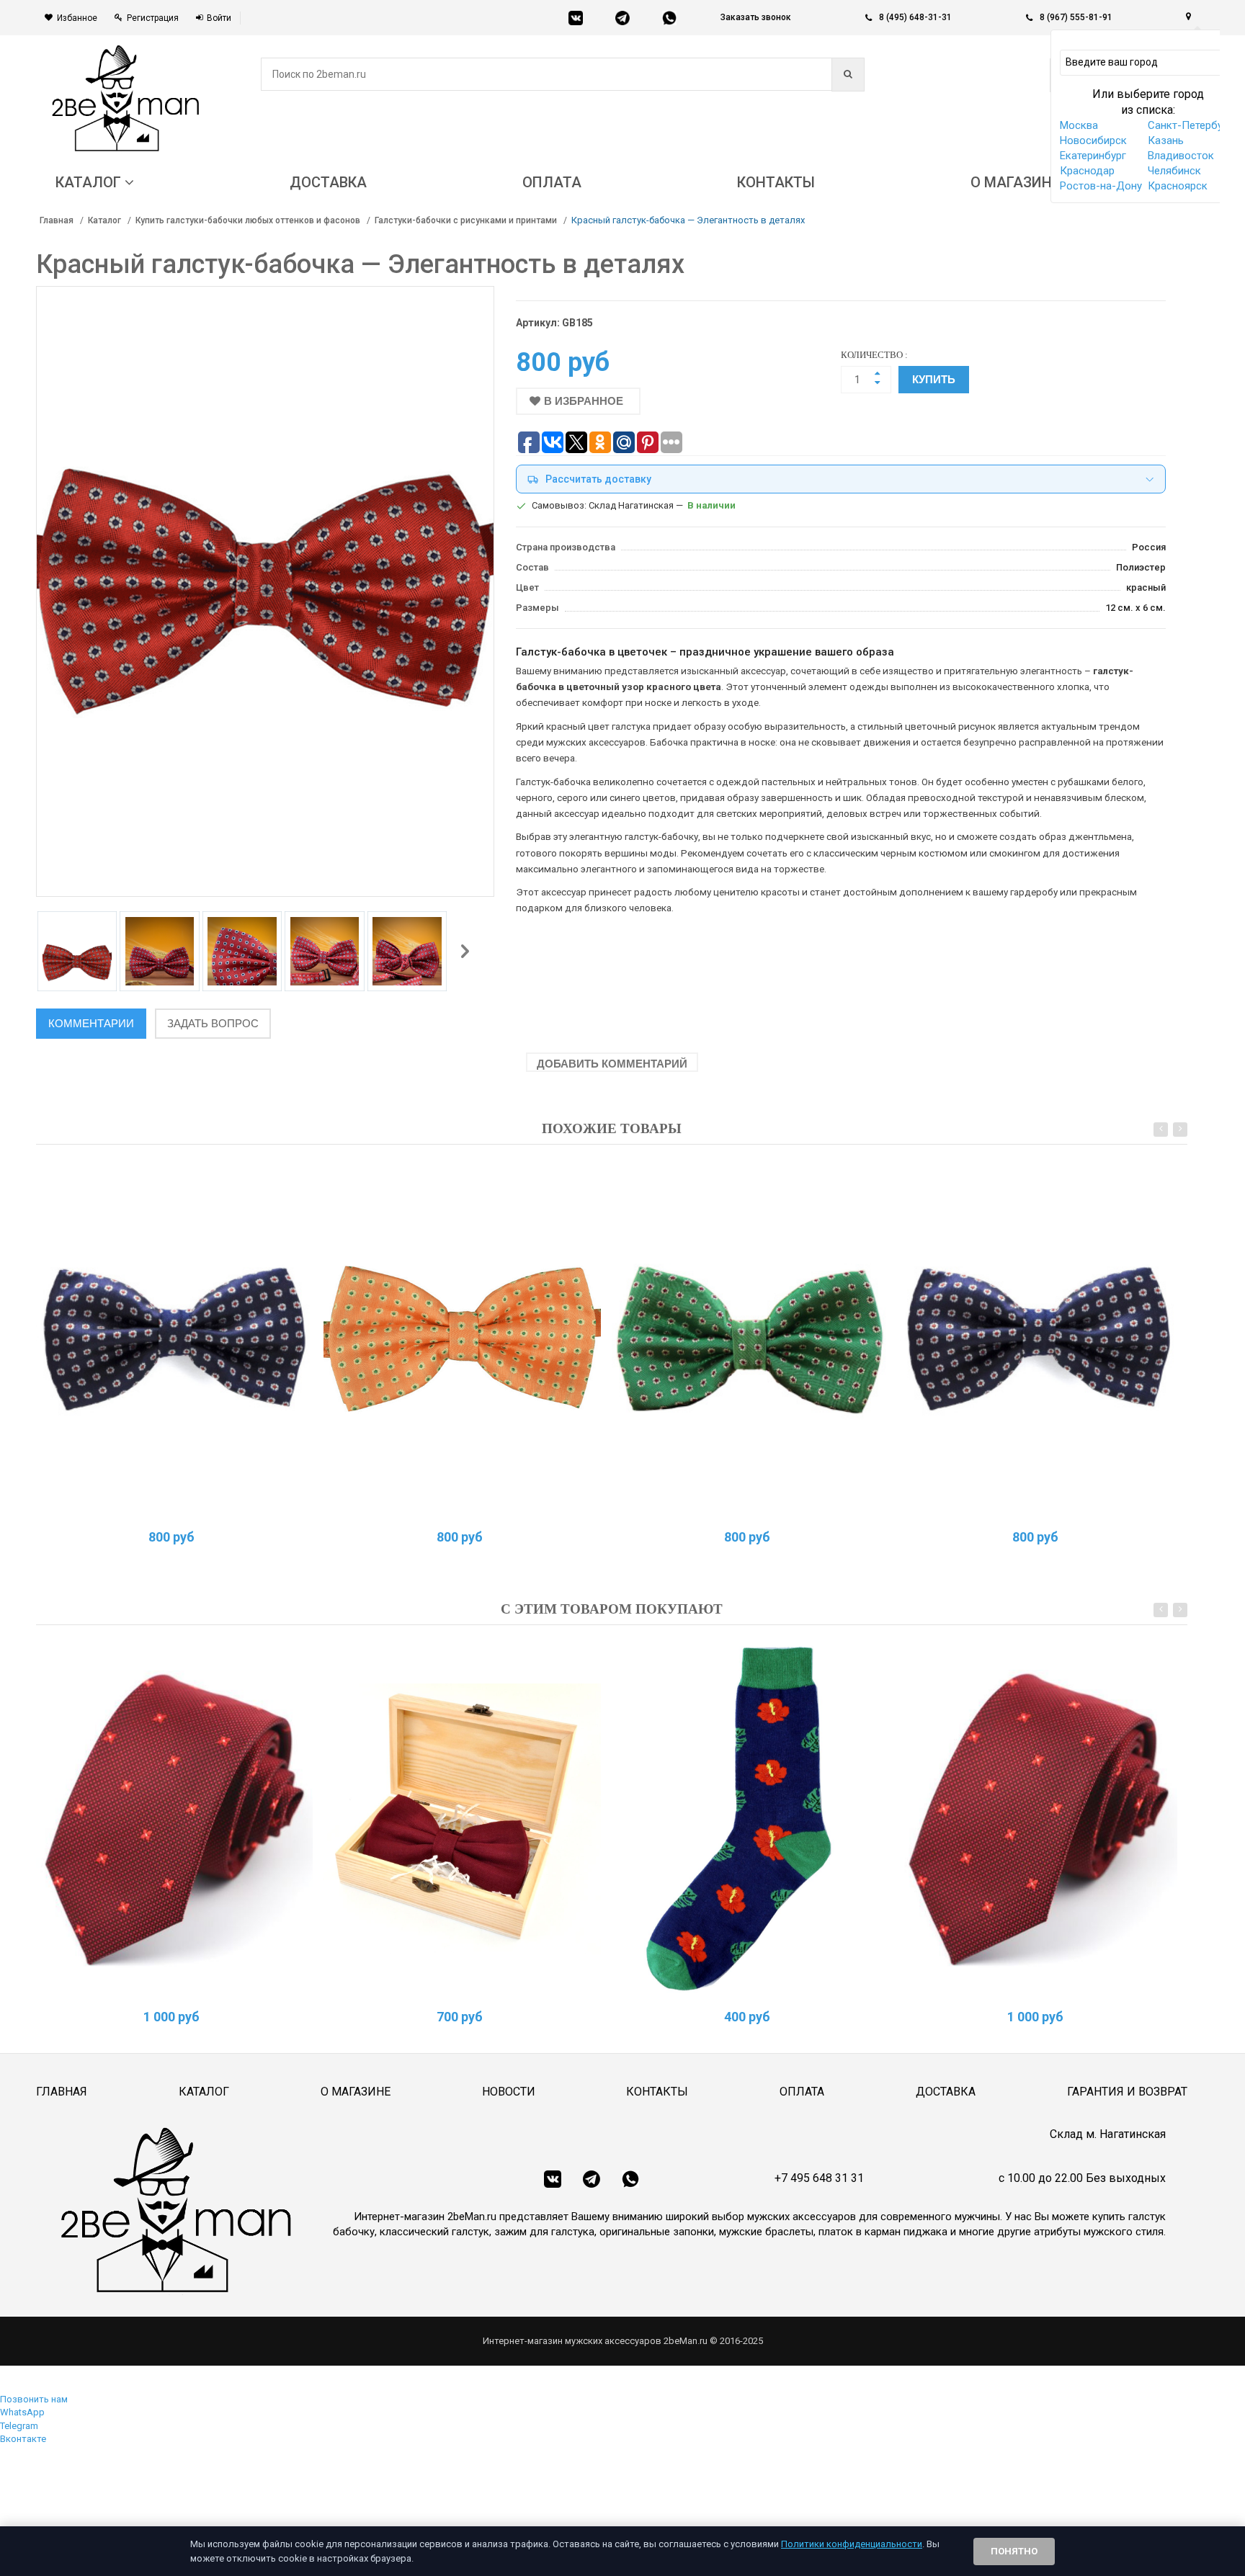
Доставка (946, 2092)
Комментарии (91, 1023)
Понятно (1014, 2551)
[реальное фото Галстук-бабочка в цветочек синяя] (175, 1339)
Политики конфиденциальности (852, 2544)
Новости (509, 2092)
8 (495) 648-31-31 (915, 17)
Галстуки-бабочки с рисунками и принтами (466, 220)
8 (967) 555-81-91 (1076, 17)
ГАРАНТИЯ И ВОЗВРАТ (1127, 2092)
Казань (1166, 140)
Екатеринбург (1093, 156)
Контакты (657, 2092)
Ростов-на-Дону (1101, 186)
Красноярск (1178, 186)
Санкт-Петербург (1190, 125)
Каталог (104, 220)
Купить (934, 379)
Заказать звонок (756, 17)
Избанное (77, 18)
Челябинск (1174, 171)
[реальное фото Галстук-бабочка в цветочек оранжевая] (462, 1339)
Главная (57, 220)
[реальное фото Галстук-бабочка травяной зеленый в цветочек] (750, 1339)
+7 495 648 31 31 (819, 2178)
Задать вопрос (213, 1023)
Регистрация (153, 18)
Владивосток (1181, 156)
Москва (1079, 125)
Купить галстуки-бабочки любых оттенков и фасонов (248, 220)
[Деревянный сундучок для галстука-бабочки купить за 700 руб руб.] (462, 1819)
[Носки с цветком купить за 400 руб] (750, 1819)
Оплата (802, 2092)
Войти (219, 18)
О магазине (356, 2092)
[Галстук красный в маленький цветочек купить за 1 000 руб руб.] (175, 1819)
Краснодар (1087, 171)
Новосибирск (1093, 140)
